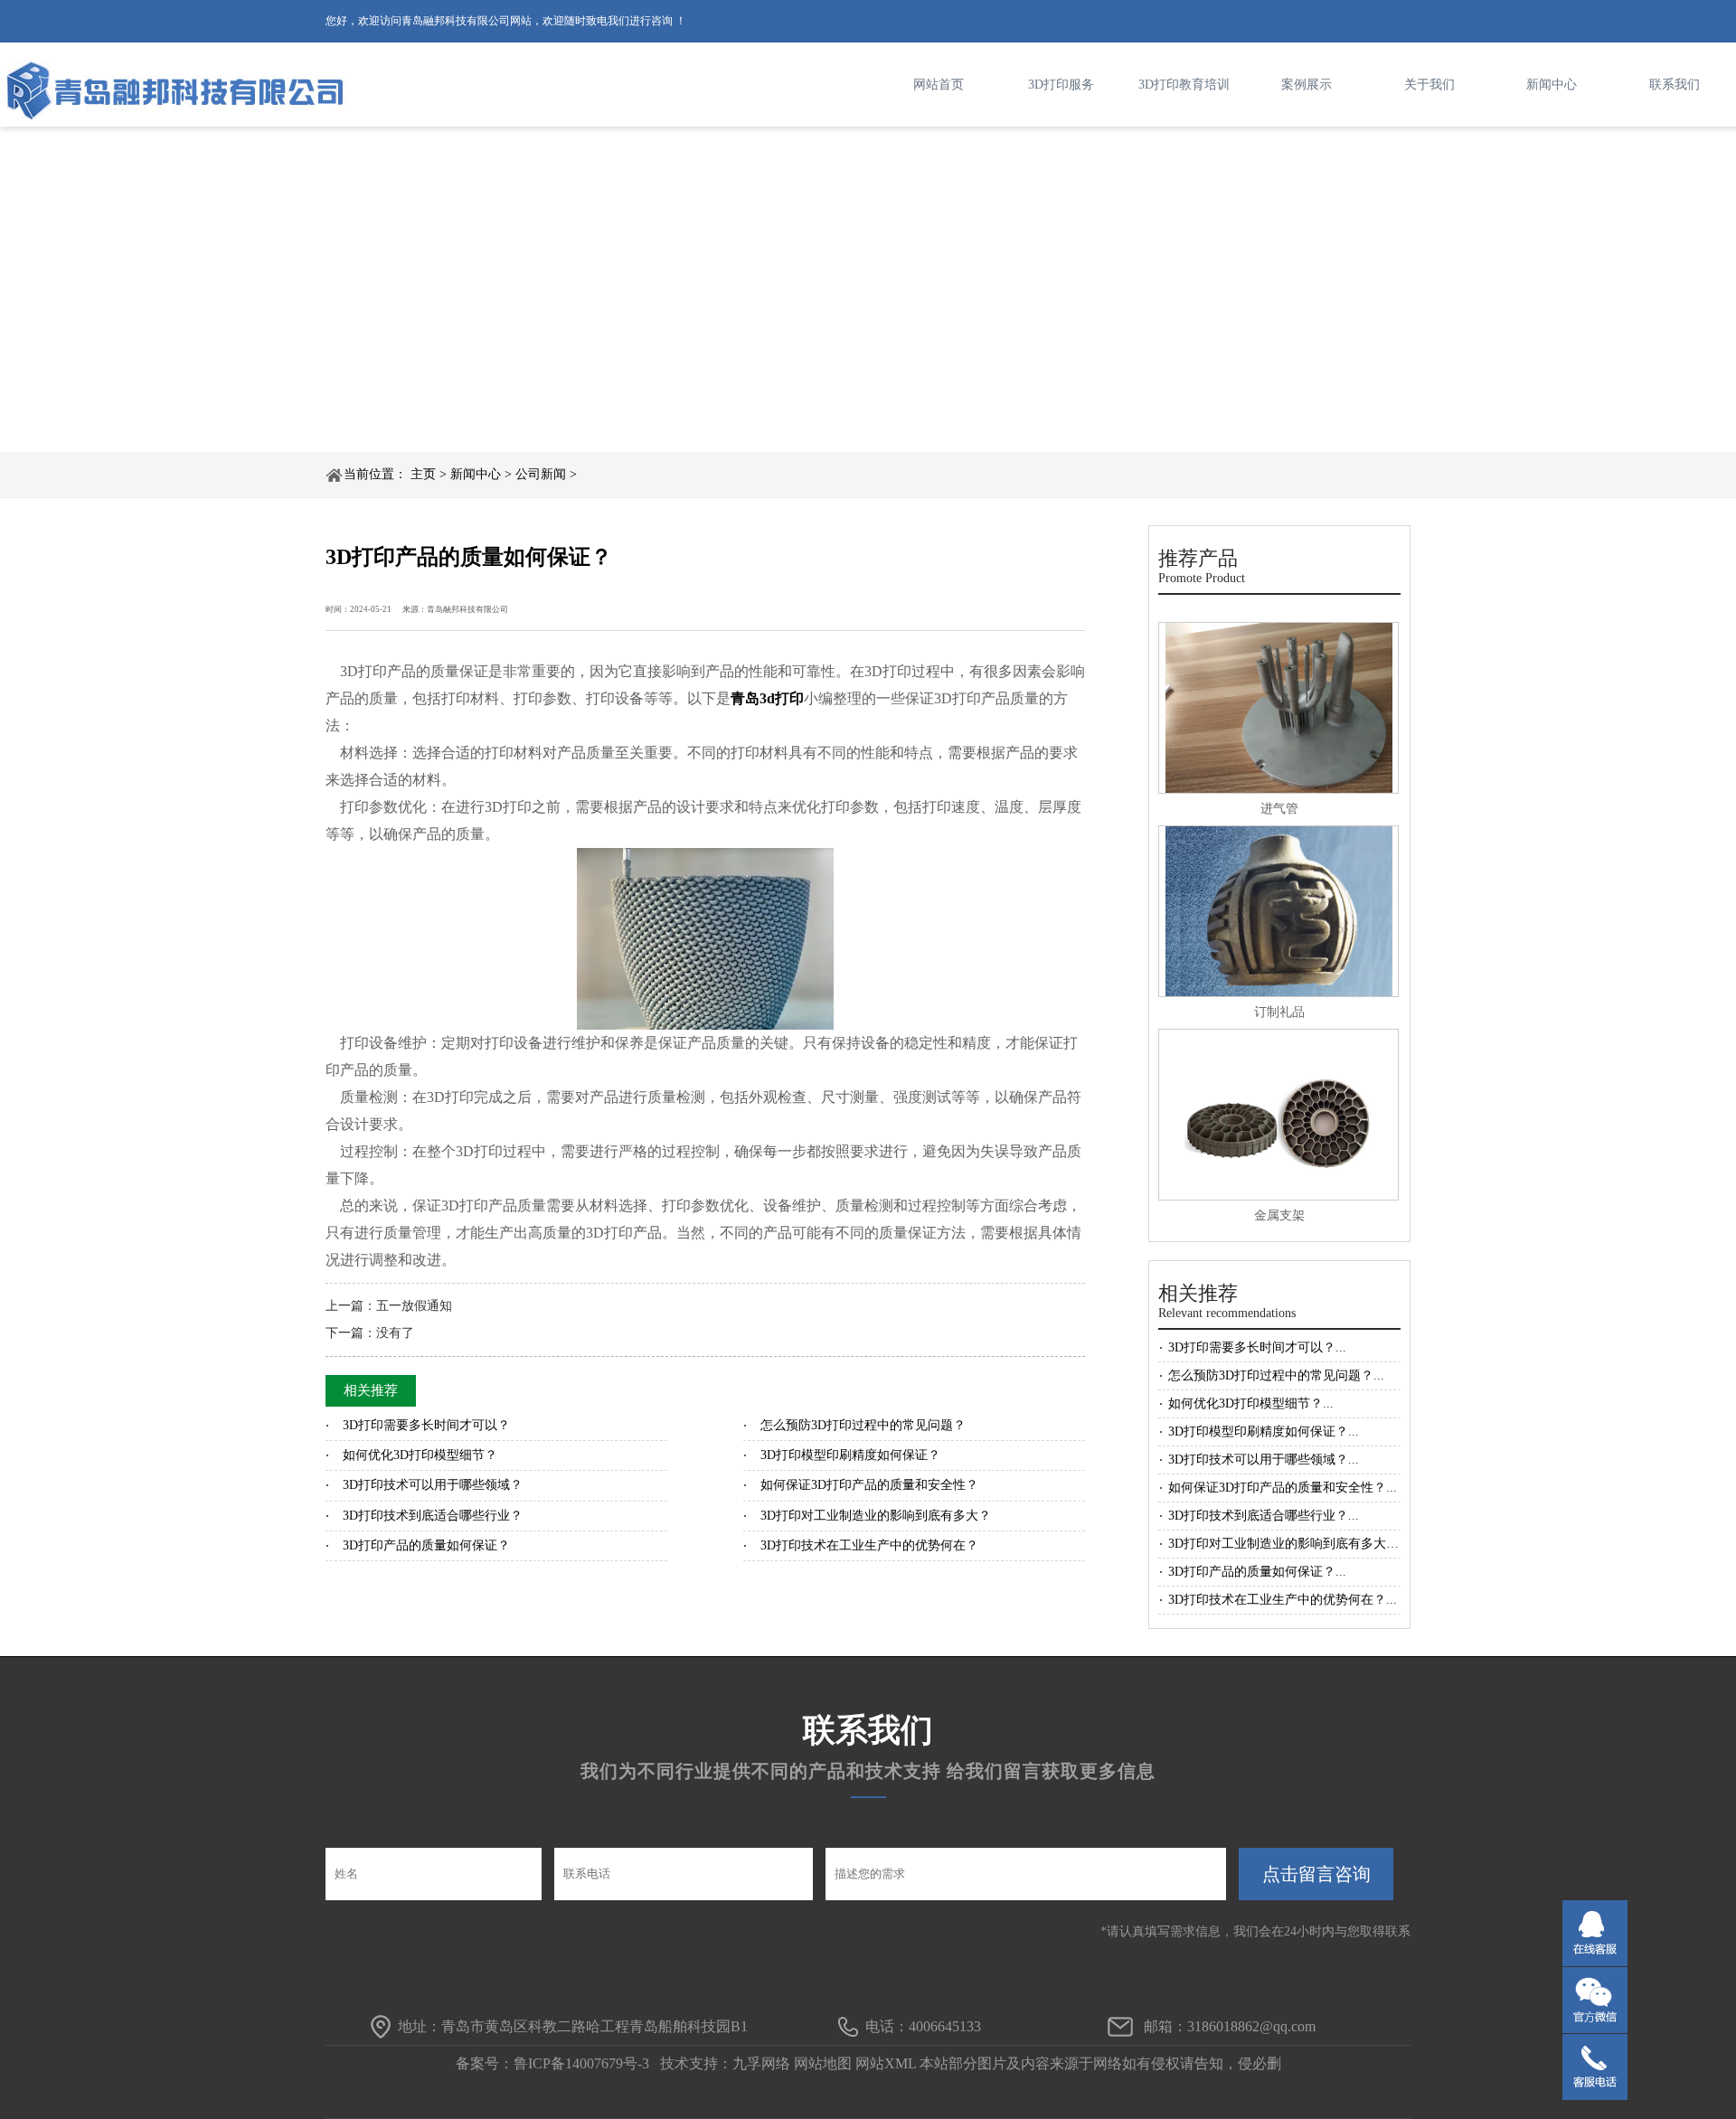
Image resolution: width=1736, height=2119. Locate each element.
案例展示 (1307, 85)
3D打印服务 (1061, 85)
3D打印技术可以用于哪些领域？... (1264, 1460)
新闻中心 (1552, 85)
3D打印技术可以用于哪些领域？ (433, 1485)
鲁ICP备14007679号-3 (581, 2063)
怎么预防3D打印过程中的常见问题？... (1276, 1375)
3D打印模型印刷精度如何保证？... (1264, 1432)
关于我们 (1429, 85)
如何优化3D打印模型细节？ (420, 1455)
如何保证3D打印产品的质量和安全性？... (1283, 1488)
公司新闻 (541, 474)
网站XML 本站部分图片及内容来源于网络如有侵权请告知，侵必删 (1068, 2063)
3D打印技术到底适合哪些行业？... (1264, 1516)
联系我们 (1675, 85)
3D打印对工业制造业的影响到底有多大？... (1289, 1544)
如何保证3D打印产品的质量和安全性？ (869, 1485)
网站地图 (823, 2063)
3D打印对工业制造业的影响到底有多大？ (876, 1516)
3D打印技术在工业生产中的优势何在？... (1283, 1600)
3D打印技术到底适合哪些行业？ (433, 1516)
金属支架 (1279, 1215)
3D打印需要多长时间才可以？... (1257, 1347)
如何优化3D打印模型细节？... (1251, 1403)
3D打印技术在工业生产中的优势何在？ (869, 1545)
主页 (423, 474)
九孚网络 (761, 2063)
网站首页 (939, 85)
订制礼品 (1279, 1012)
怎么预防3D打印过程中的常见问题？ (863, 1425)
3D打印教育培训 (1184, 85)
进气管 (1279, 809)
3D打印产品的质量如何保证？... (1257, 1572)
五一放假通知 (414, 1306)
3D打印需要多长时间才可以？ (426, 1425)
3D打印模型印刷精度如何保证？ (850, 1455)
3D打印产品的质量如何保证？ (426, 1545)
